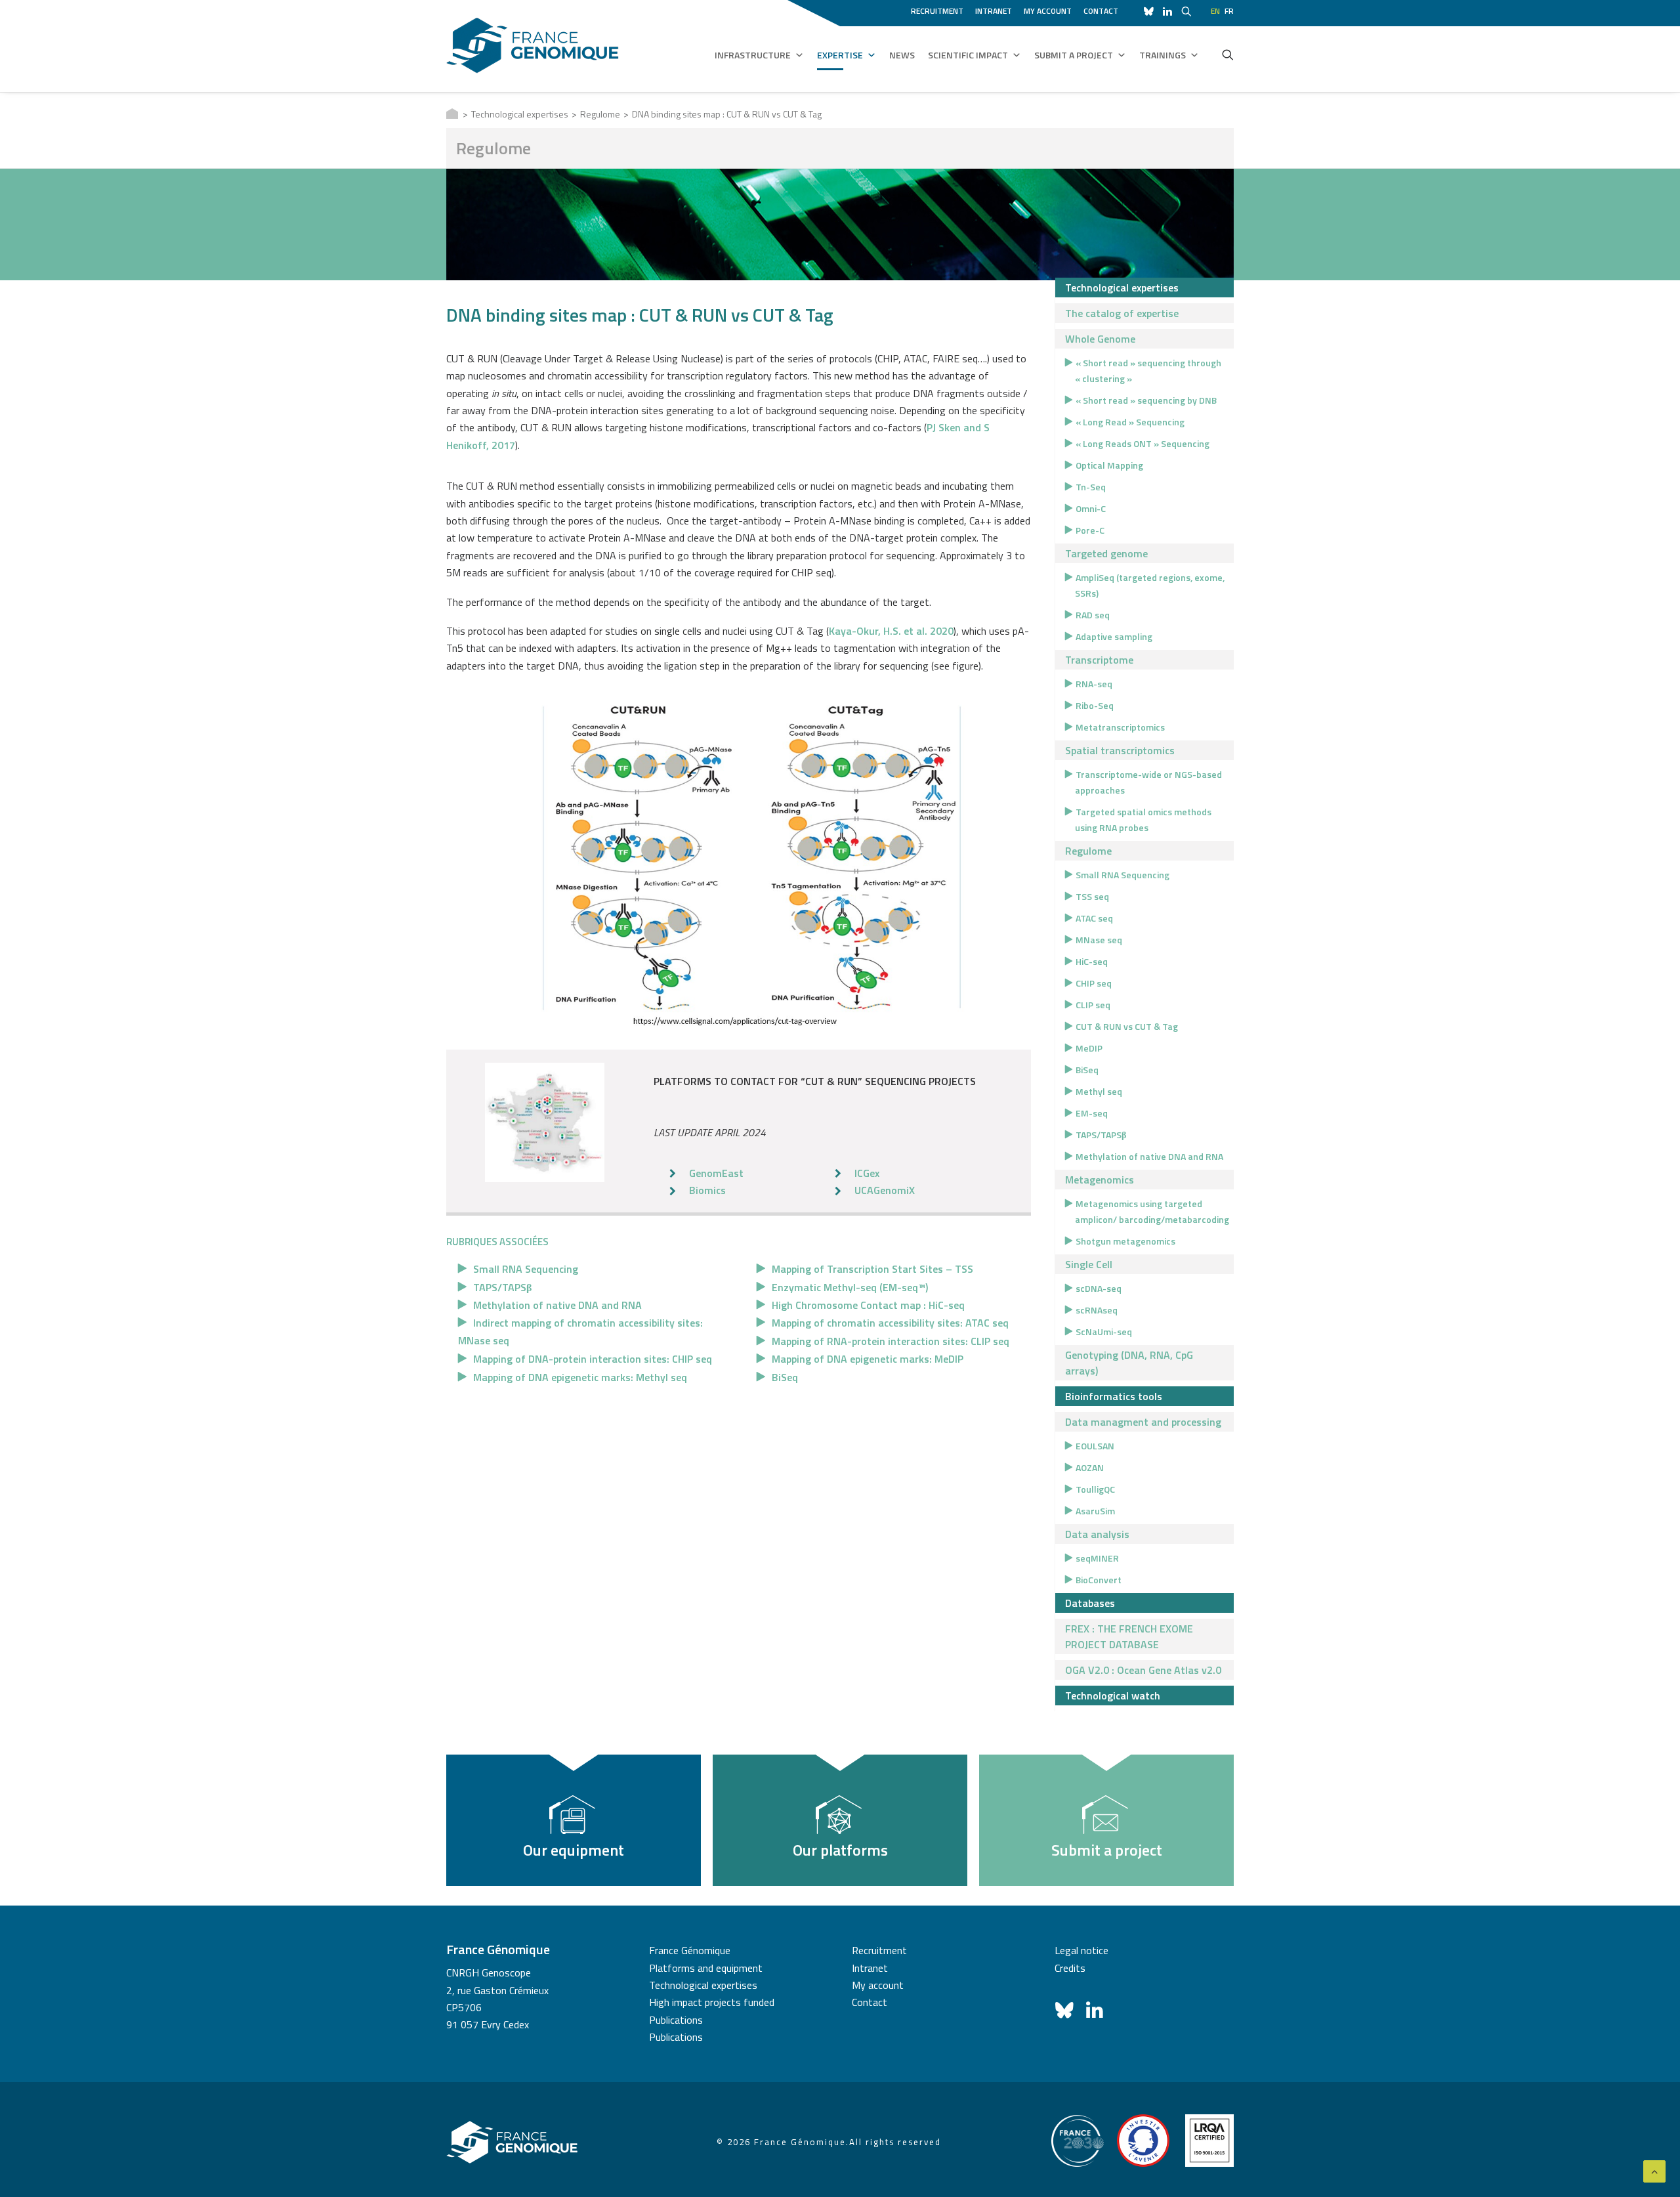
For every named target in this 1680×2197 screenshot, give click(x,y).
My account (1048, 11)
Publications (676, 2020)
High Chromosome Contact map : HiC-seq (868, 1305)
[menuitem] (939, 9)
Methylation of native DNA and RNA (557, 1305)
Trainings (1163, 55)
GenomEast (716, 1173)
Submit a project (1074, 55)
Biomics (707, 1190)
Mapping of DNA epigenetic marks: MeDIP (868, 1359)
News (902, 55)
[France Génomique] (533, 46)
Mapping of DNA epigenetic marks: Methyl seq (580, 1377)
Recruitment (937, 11)
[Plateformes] (545, 1122)
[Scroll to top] (1654, 2170)
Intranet (994, 11)
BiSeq (785, 1377)
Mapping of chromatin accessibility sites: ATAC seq (890, 1323)
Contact (1101, 11)
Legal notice (1081, 1950)
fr (1229, 11)
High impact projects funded (712, 2002)
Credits (1070, 1968)
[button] (1228, 54)
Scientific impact (968, 55)
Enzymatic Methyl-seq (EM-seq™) (850, 1287)
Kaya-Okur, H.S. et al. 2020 (891, 631)
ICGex (867, 1173)
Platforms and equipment (706, 1968)
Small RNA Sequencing (526, 1269)
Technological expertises (520, 114)
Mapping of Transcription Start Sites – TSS (872, 1269)
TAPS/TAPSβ (502, 1287)
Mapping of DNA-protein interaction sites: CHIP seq (593, 1359)
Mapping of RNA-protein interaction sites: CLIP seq (891, 1341)
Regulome (600, 114)
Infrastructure (753, 55)
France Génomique (690, 1950)
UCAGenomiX (885, 1190)
